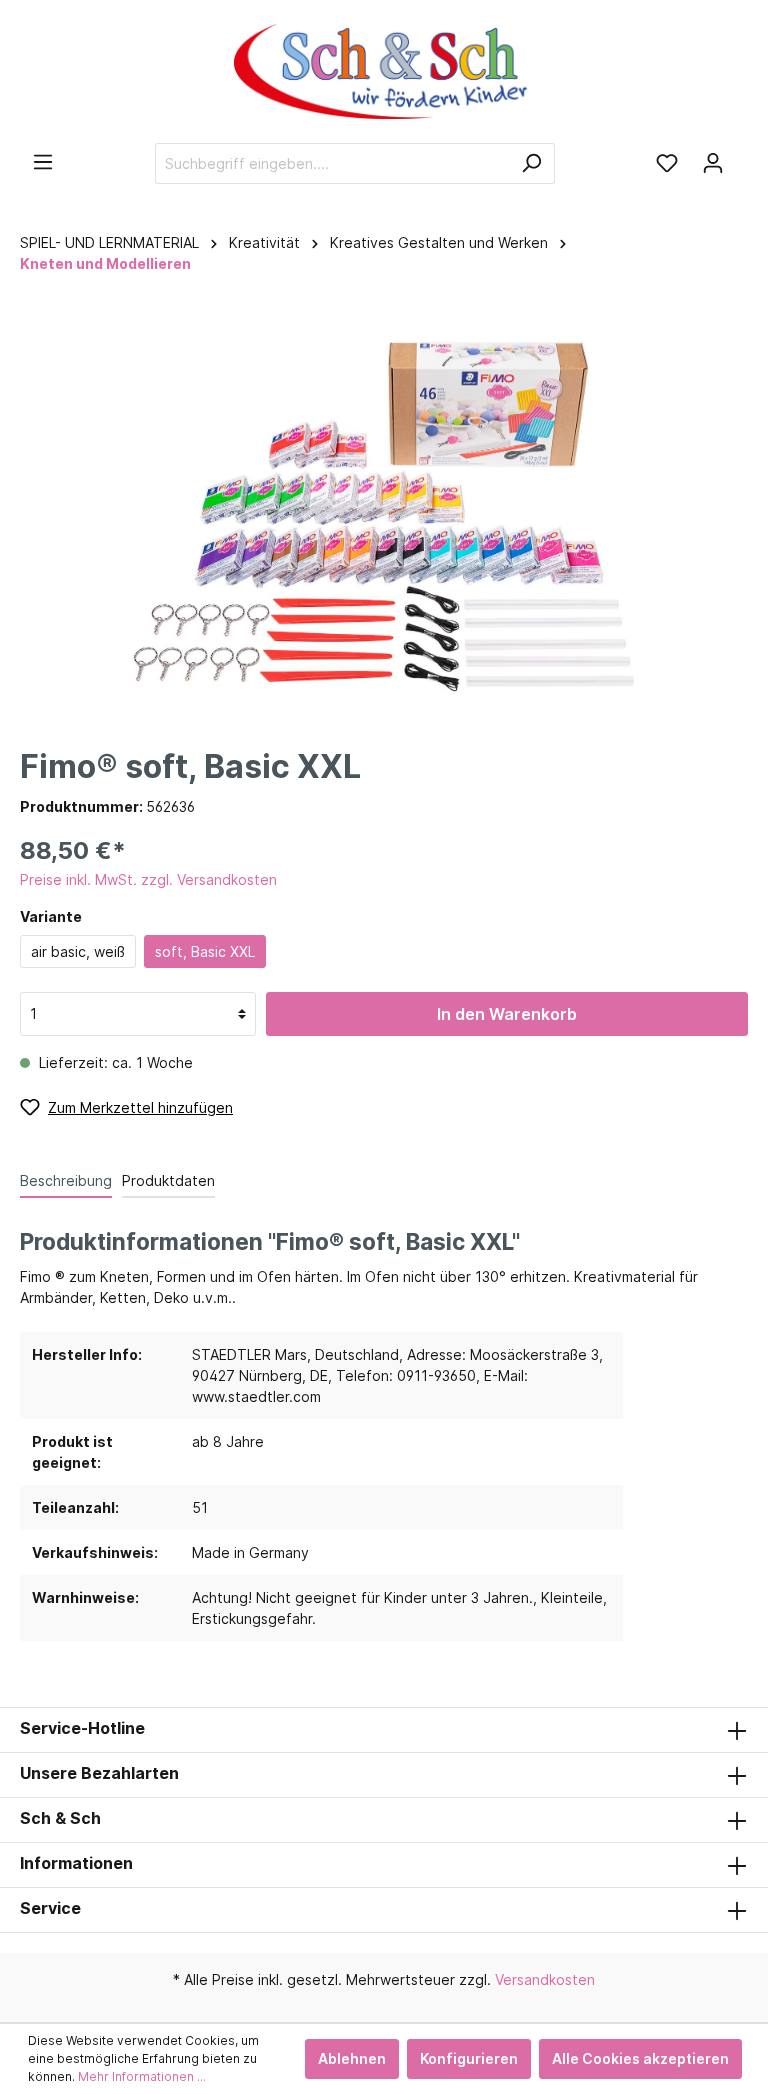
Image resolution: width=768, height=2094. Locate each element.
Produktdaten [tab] (168, 1180)
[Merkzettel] (667, 163)
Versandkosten (545, 1979)
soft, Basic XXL (205, 951)
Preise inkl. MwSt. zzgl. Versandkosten (148, 879)
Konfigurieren (469, 2058)
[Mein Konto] (713, 163)
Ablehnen (352, 2058)
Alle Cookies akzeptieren (640, 2058)
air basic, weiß (78, 951)
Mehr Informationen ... (142, 2076)
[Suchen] (531, 163)
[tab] (66, 1180)
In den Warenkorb (507, 1014)
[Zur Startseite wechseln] (384, 71)
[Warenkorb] (742, 156)
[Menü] (43, 162)
